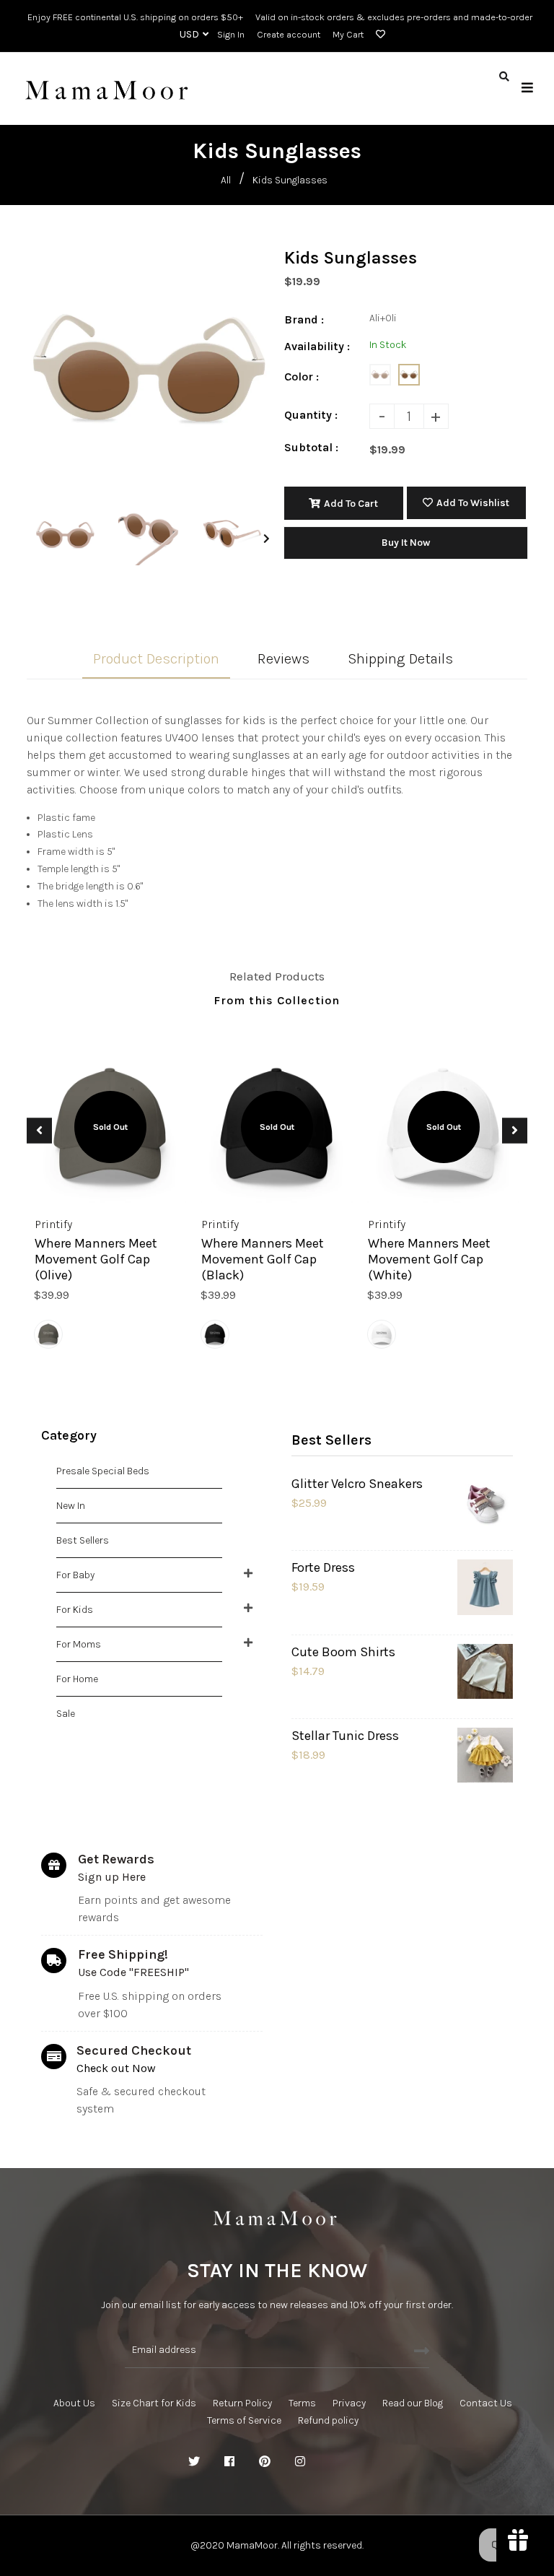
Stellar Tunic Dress (345, 1736)
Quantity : (311, 415)
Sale (66, 1714)
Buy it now (406, 543)
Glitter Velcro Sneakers (357, 1484)
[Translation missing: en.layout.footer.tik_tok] (371, 2462)
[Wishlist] (378, 35)
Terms (302, 2403)
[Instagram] (300, 2462)
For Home (77, 1679)
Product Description (156, 659)
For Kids (75, 1610)
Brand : (304, 319)
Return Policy (242, 2403)
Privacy (349, 2403)
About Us (74, 2403)
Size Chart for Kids (154, 2403)
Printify (53, 1224)
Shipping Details (400, 659)
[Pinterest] (265, 2462)
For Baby (75, 1575)
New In (71, 1506)
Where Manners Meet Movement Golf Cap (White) (429, 1259)
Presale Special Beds (103, 1471)
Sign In (231, 34)
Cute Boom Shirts (343, 1652)
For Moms (79, 1644)
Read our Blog (413, 2403)
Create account (289, 34)
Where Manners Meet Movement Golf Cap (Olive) (96, 1259)
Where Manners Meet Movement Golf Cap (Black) (263, 1259)
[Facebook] (229, 2462)
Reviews (283, 659)
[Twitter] (194, 2462)
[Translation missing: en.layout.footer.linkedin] (335, 2462)
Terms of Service (244, 2420)
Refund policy (328, 2420)
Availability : (317, 346)
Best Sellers (83, 1540)
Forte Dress (323, 1567)
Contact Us (486, 2403)
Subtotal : (311, 447)
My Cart (348, 34)
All (226, 180)
